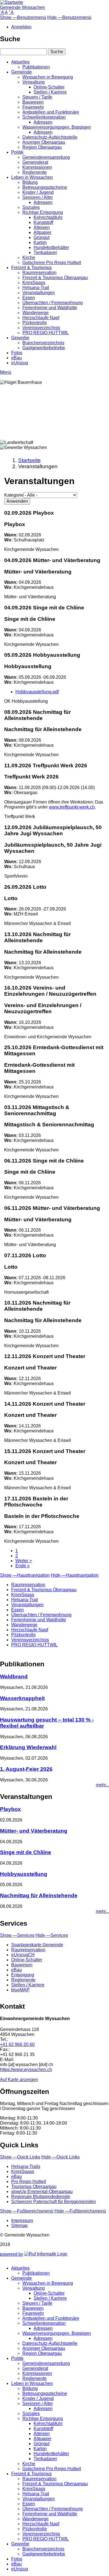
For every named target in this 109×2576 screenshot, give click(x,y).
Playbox (10, 1809)
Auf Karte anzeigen (19, 2080)
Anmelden (21, 27)
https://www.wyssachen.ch (26, 2070)
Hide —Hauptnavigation (75, 1575)
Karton (40, 242)
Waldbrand (14, 1677)
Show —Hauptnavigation (25, 1575)
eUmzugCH (23, 1955)
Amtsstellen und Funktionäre (51, 112)
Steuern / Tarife (37, 97)
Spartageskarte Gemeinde (37, 1945)
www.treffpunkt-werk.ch (72, 807)
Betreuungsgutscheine (45, 187)
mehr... (102, 1785)
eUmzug (20, 363)
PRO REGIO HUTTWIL (46, 333)
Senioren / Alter (38, 197)
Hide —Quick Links (61, 2157)
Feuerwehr (33, 107)
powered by (12, 2254)
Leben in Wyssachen (32, 177)
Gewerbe (20, 338)
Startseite (29, 460)
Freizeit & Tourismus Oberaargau (55, 278)
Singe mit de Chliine (26, 1852)
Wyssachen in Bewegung (48, 77)
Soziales (31, 207)
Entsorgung (23, 1975)
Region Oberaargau (42, 147)
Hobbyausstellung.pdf (37, 692)
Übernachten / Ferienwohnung (53, 303)
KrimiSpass (34, 283)
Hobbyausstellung (24, 1874)
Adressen (43, 122)
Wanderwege (35, 313)
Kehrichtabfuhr (48, 217)
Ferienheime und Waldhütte (50, 308)
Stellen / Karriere (50, 92)
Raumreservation (39, 273)
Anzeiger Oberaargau (44, 142)
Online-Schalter (49, 87)
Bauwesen (33, 102)
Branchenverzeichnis (43, 343)
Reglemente (35, 172)
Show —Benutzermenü (23, 17)
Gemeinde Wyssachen (22, 7)
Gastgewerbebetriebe (44, 348)
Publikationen (36, 67)
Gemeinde (22, 72)
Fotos (17, 353)
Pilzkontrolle (35, 323)
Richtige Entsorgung (43, 212)
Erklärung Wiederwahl (28, 1747)
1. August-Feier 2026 (26, 1769)
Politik (17, 152)
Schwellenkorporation (44, 117)
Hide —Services (52, 1935)
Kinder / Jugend (38, 192)
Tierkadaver (45, 252)
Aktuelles (20, 62)
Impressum (22, 2220)
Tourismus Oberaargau (34, 2186)
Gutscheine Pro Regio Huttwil (52, 263)
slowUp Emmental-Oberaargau (42, 2192)
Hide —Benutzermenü (69, 17)
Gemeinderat (35, 162)
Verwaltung (34, 82)
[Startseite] (12, 2)
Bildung (30, 182)
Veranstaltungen (39, 293)
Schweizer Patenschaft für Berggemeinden (54, 2202)
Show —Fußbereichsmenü (27, 2211)
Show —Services (17, 1935)
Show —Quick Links (20, 2157)
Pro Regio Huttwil (29, 2181)
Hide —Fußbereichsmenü (80, 2211)
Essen (29, 298)
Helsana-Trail (36, 288)
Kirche (29, 257)
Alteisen (42, 227)
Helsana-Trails (26, 2166)
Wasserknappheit (22, 1698)
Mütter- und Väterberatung (34, 1831)
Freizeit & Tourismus (31, 268)
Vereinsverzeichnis (41, 328)
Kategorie (14, 495)
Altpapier (42, 232)
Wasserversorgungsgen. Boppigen (57, 127)
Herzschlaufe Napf (41, 318)
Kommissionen (37, 167)
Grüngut (42, 237)
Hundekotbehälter (51, 247)
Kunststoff (43, 222)
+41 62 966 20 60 (17, 2044)
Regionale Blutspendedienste (41, 2197)
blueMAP (20, 1990)
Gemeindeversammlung (46, 157)
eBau (16, 358)
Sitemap (19, 2225)
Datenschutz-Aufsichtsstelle (50, 137)
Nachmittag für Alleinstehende (39, 1895)
